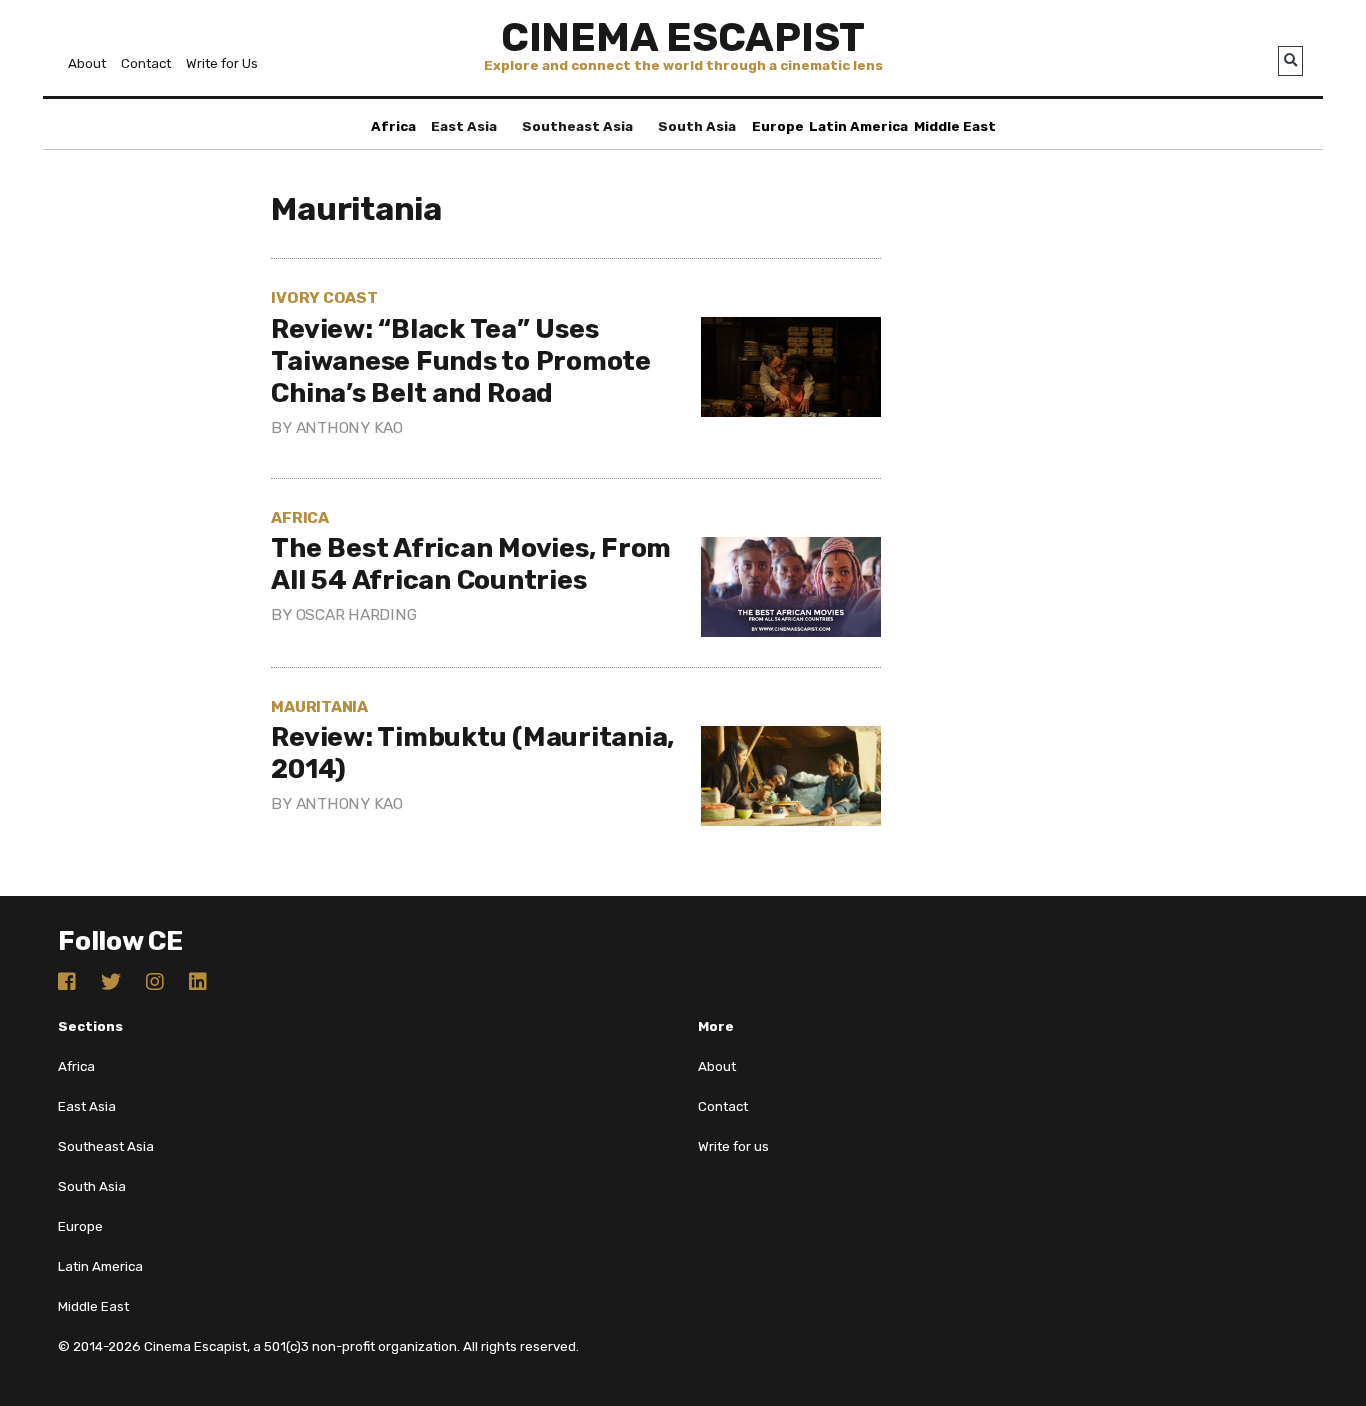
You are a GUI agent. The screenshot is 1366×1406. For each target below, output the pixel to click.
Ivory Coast (324, 297)
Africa (393, 126)
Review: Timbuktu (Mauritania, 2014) (472, 753)
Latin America (858, 126)
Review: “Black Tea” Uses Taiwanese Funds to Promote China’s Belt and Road (461, 361)
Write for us (733, 1146)
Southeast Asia (577, 126)
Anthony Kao (349, 427)
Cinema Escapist (683, 37)
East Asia (464, 126)
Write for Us (222, 63)
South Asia (697, 126)
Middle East (955, 126)
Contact (146, 63)
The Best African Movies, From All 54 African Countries (471, 564)
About (87, 63)
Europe (778, 126)
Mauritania (319, 706)
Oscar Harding (356, 614)
